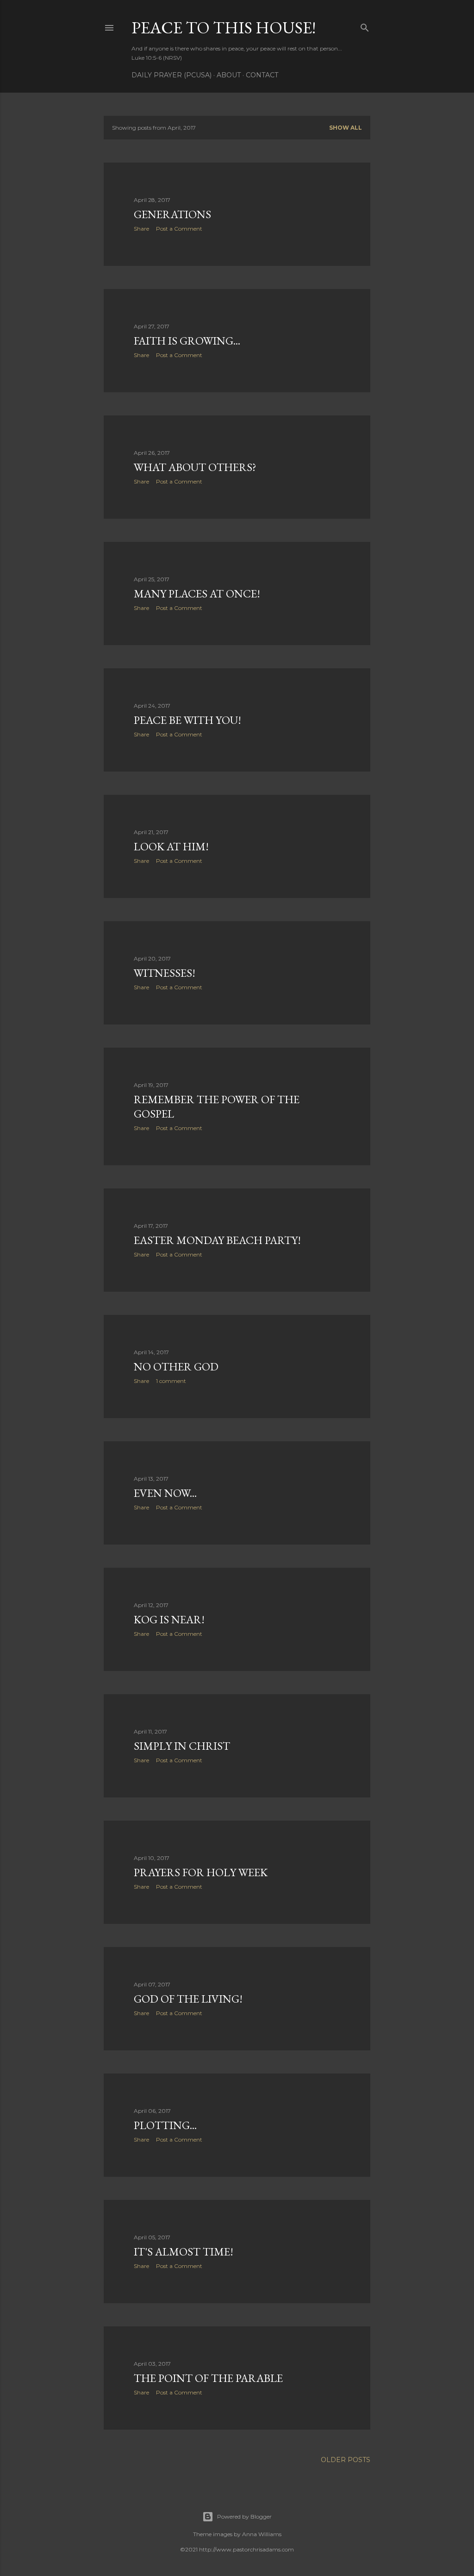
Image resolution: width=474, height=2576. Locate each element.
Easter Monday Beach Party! (217, 1240)
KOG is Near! (169, 1619)
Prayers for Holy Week (201, 1872)
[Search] (365, 26)
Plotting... (165, 2125)
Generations (172, 214)
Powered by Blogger (244, 2516)
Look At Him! (171, 846)
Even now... (165, 1493)
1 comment (171, 1381)
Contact (262, 75)
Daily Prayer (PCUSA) (172, 75)
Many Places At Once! (197, 594)
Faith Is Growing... (187, 341)
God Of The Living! (188, 1999)
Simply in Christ (182, 1746)
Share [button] (141, 229)
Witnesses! (165, 973)
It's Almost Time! (184, 2252)
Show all (346, 128)
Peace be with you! (187, 720)
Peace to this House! (224, 28)
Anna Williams (262, 2534)
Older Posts (346, 2460)
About (229, 75)
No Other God (176, 1367)
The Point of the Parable (208, 2378)
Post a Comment (179, 229)
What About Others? (195, 467)
